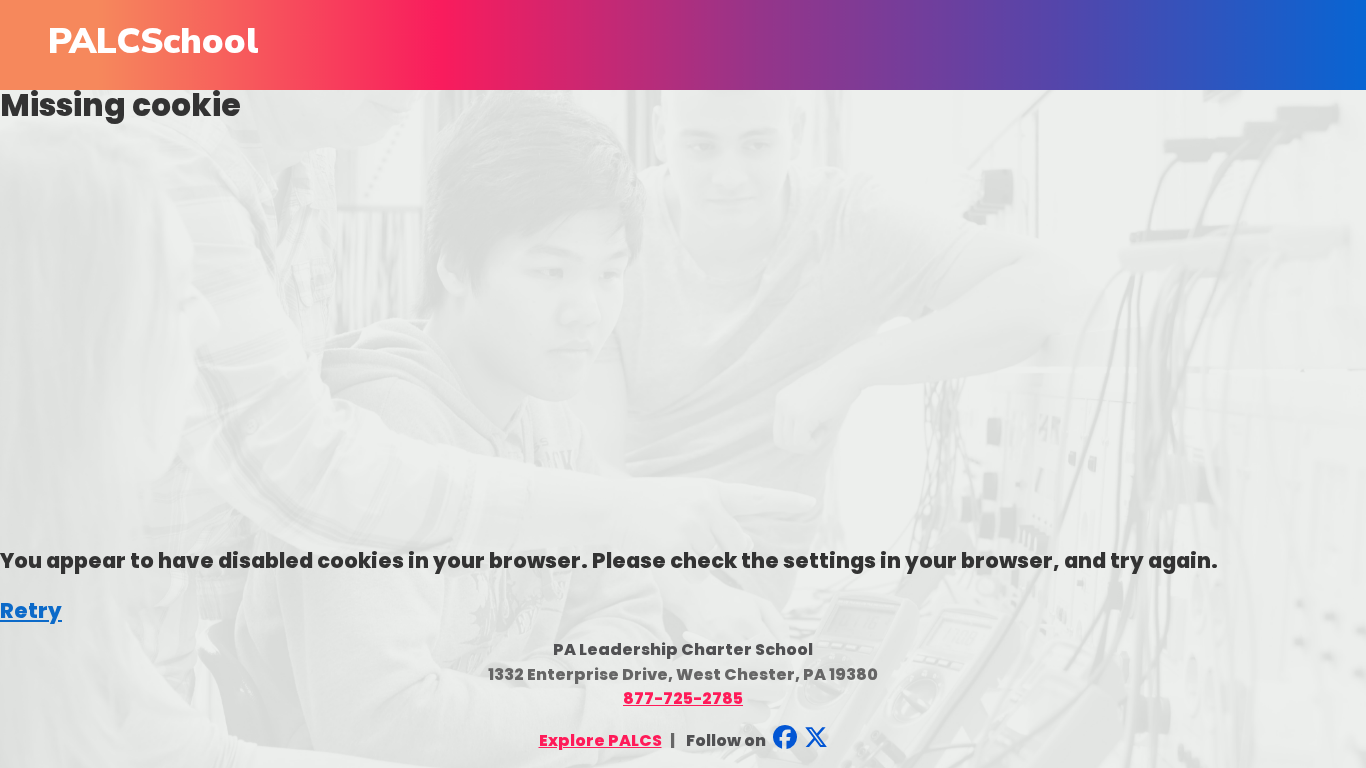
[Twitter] (814, 740)
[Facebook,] (783, 740)
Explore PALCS (600, 740)
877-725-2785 (683, 698)
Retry (31, 610)
